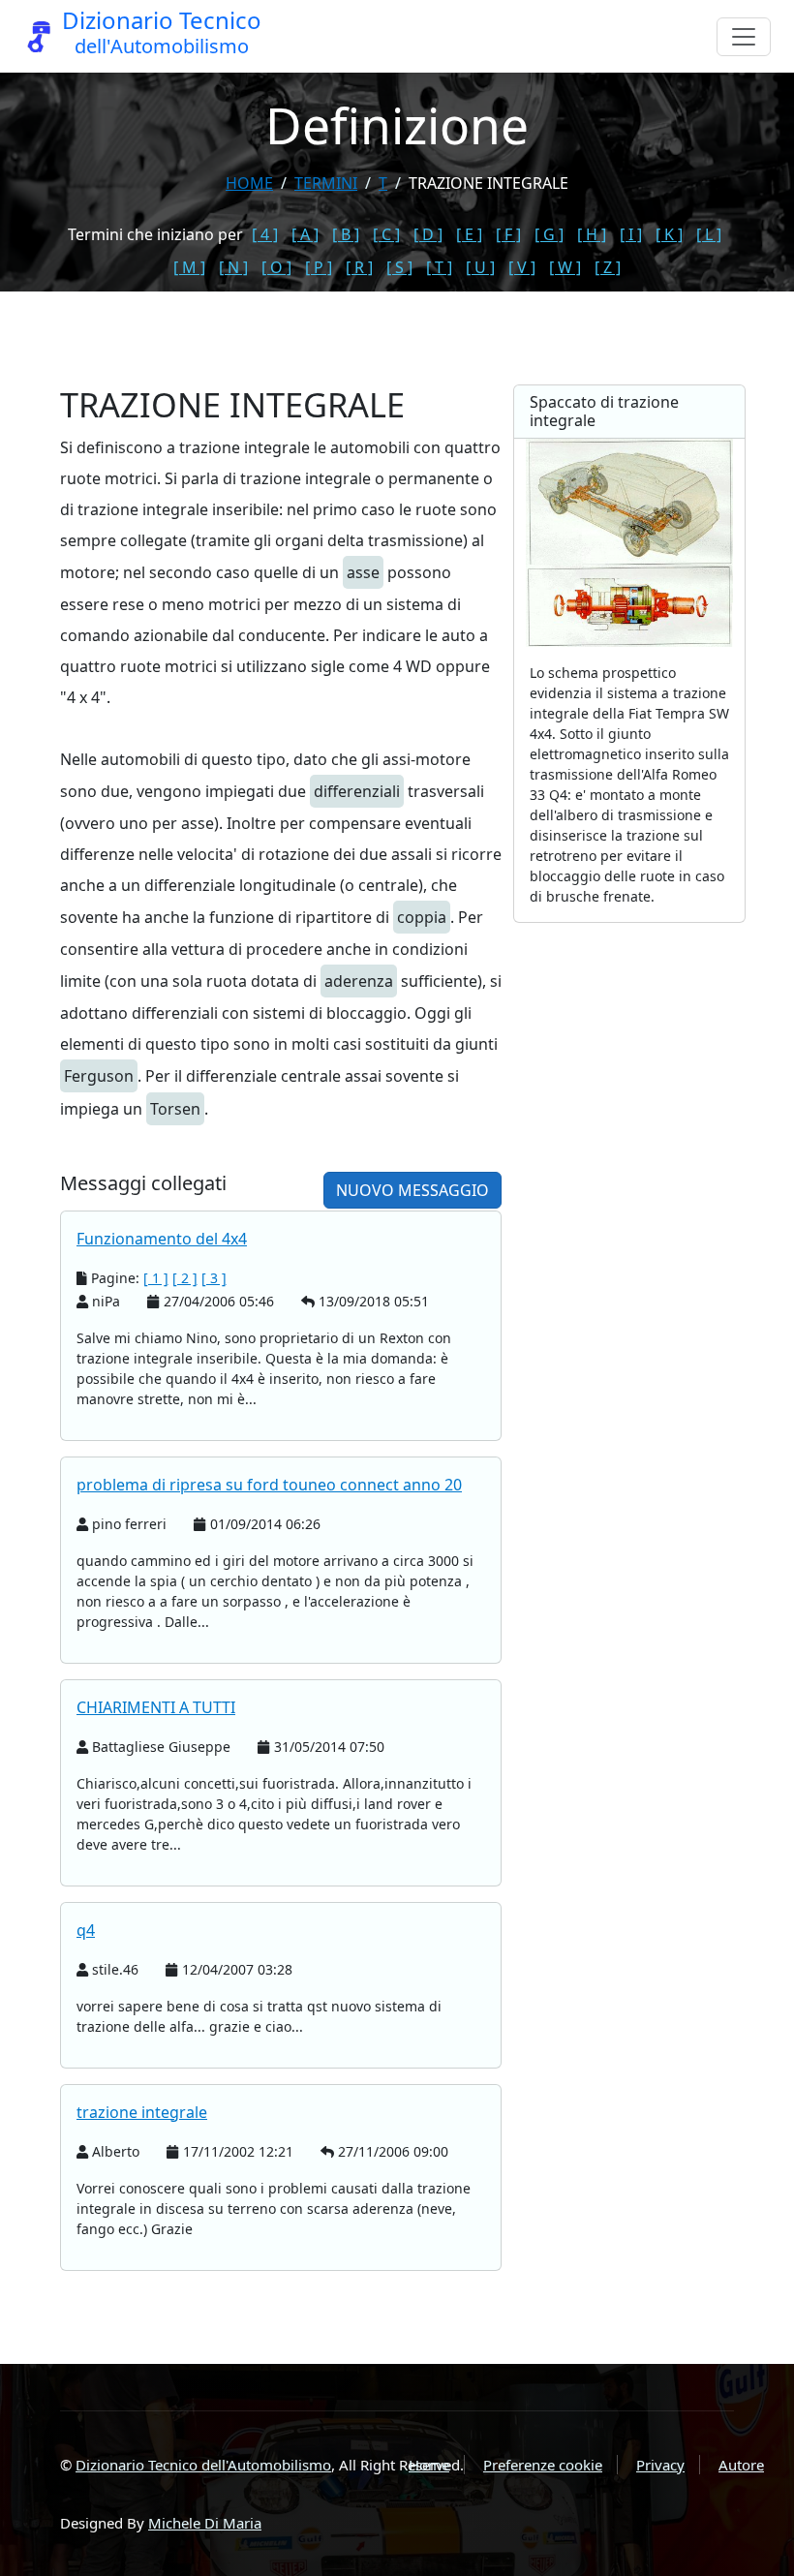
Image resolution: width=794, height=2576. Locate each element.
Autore (741, 2465)
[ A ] (305, 234)
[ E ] (469, 234)
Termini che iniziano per (155, 234)
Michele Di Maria (205, 2523)
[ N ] (233, 267)
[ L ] (709, 234)
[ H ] (592, 234)
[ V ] (522, 267)
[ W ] (565, 267)
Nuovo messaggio (412, 1190)
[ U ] (480, 267)
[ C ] (386, 234)
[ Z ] (608, 267)
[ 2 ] (185, 1278)
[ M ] (189, 267)
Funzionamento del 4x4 (162, 1239)
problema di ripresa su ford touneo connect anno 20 (269, 1485)
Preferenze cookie (543, 2465)
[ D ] (428, 234)
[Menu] (744, 37)
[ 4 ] (265, 234)
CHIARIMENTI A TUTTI (156, 1707)
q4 (86, 1930)
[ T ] (439, 267)
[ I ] (631, 234)
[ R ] (359, 267)
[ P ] (319, 267)
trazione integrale (142, 2112)
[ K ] (669, 234)
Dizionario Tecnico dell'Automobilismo (203, 2465)
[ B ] (346, 234)
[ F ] (508, 234)
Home (249, 183)
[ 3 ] (214, 1278)
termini (326, 183)
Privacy (660, 2465)
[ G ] (549, 234)
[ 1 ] (156, 1278)
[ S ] (399, 267)
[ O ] (276, 267)
